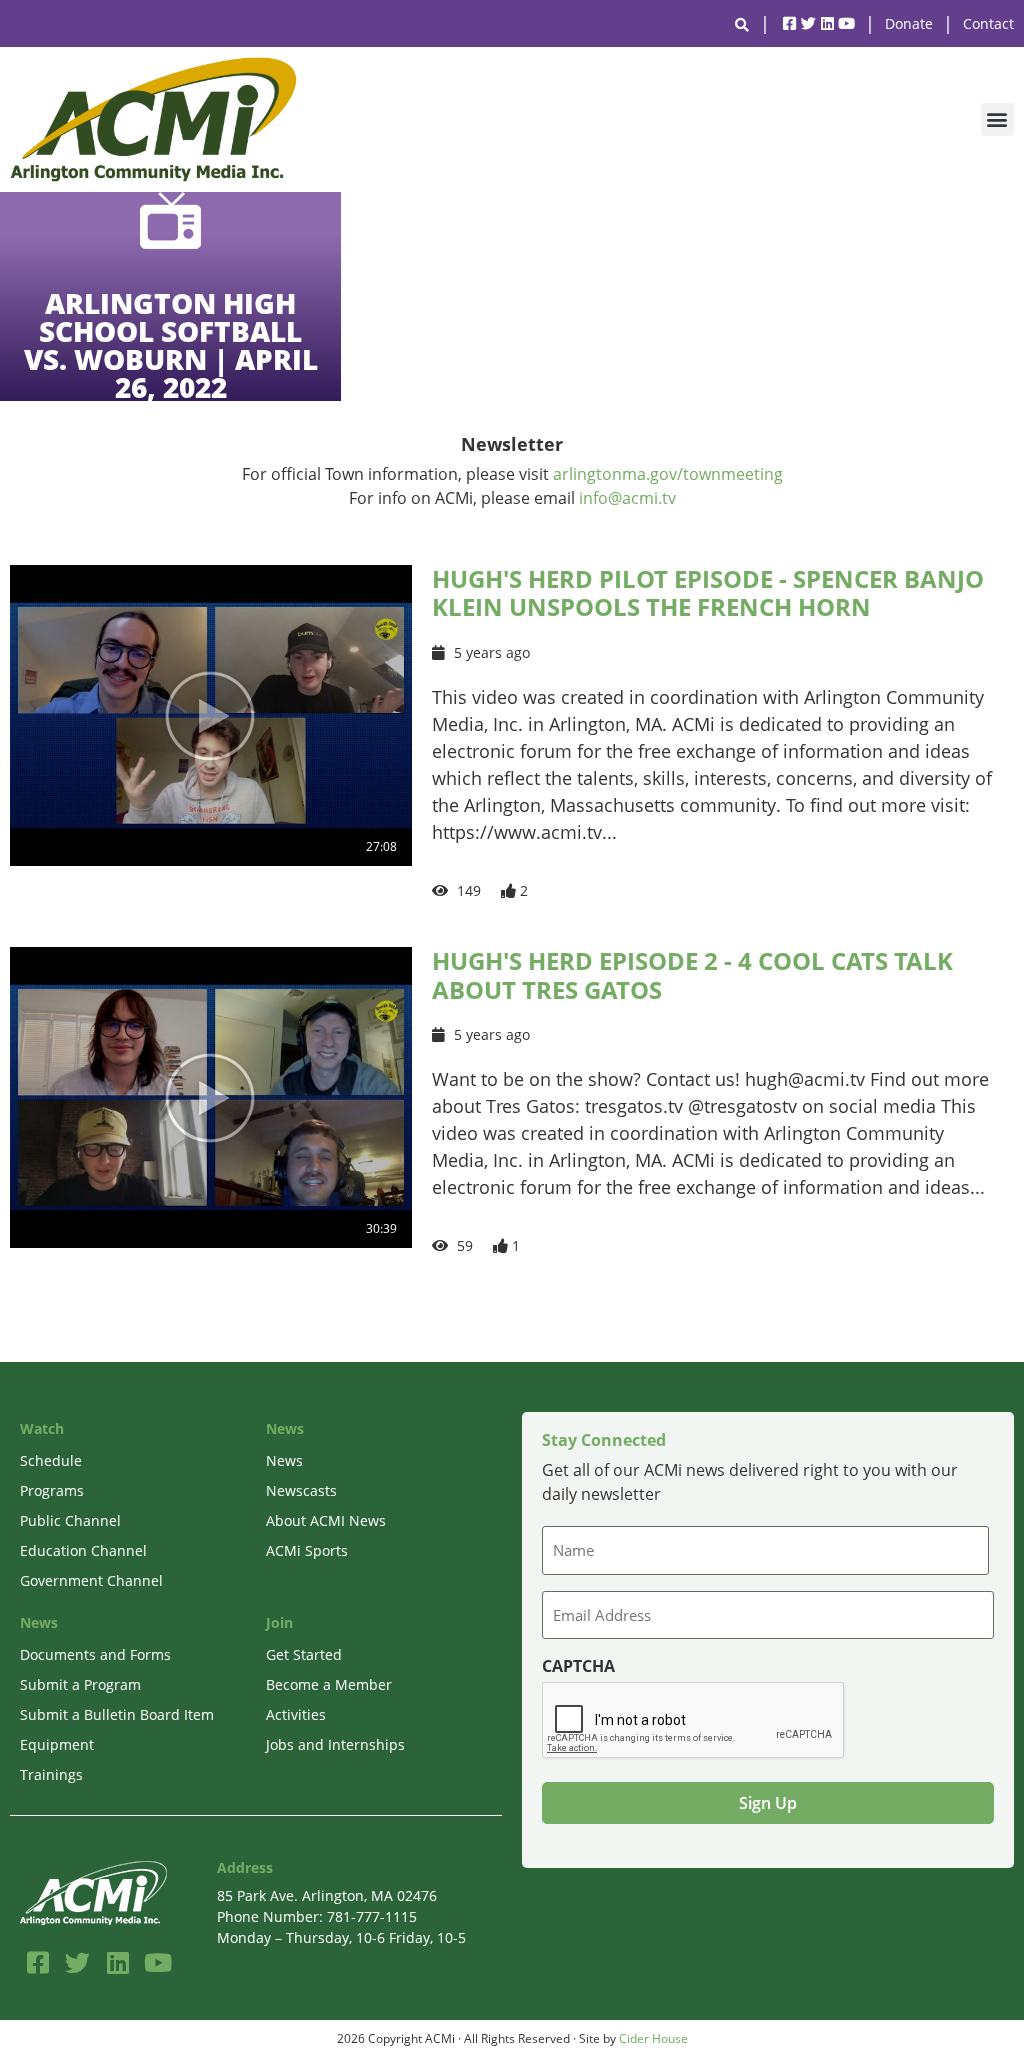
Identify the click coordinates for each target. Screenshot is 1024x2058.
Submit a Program (80, 1684)
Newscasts (301, 1490)
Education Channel (83, 1550)
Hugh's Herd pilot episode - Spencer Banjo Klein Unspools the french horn (708, 593)
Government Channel (91, 1580)
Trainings (51, 1774)
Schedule (51, 1460)
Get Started (304, 1654)
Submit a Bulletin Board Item (117, 1714)
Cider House (653, 2038)
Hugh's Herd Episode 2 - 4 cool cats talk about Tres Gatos (692, 975)
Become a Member (329, 1684)
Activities (296, 1714)
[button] (997, 119)
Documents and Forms (95, 1654)
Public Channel (70, 1520)
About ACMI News (326, 1520)
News (284, 1460)
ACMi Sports (307, 1550)
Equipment (57, 1744)
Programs (52, 1490)
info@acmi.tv (627, 498)
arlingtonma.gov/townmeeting (668, 474)
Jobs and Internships (335, 1744)
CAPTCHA (578, 1666)
